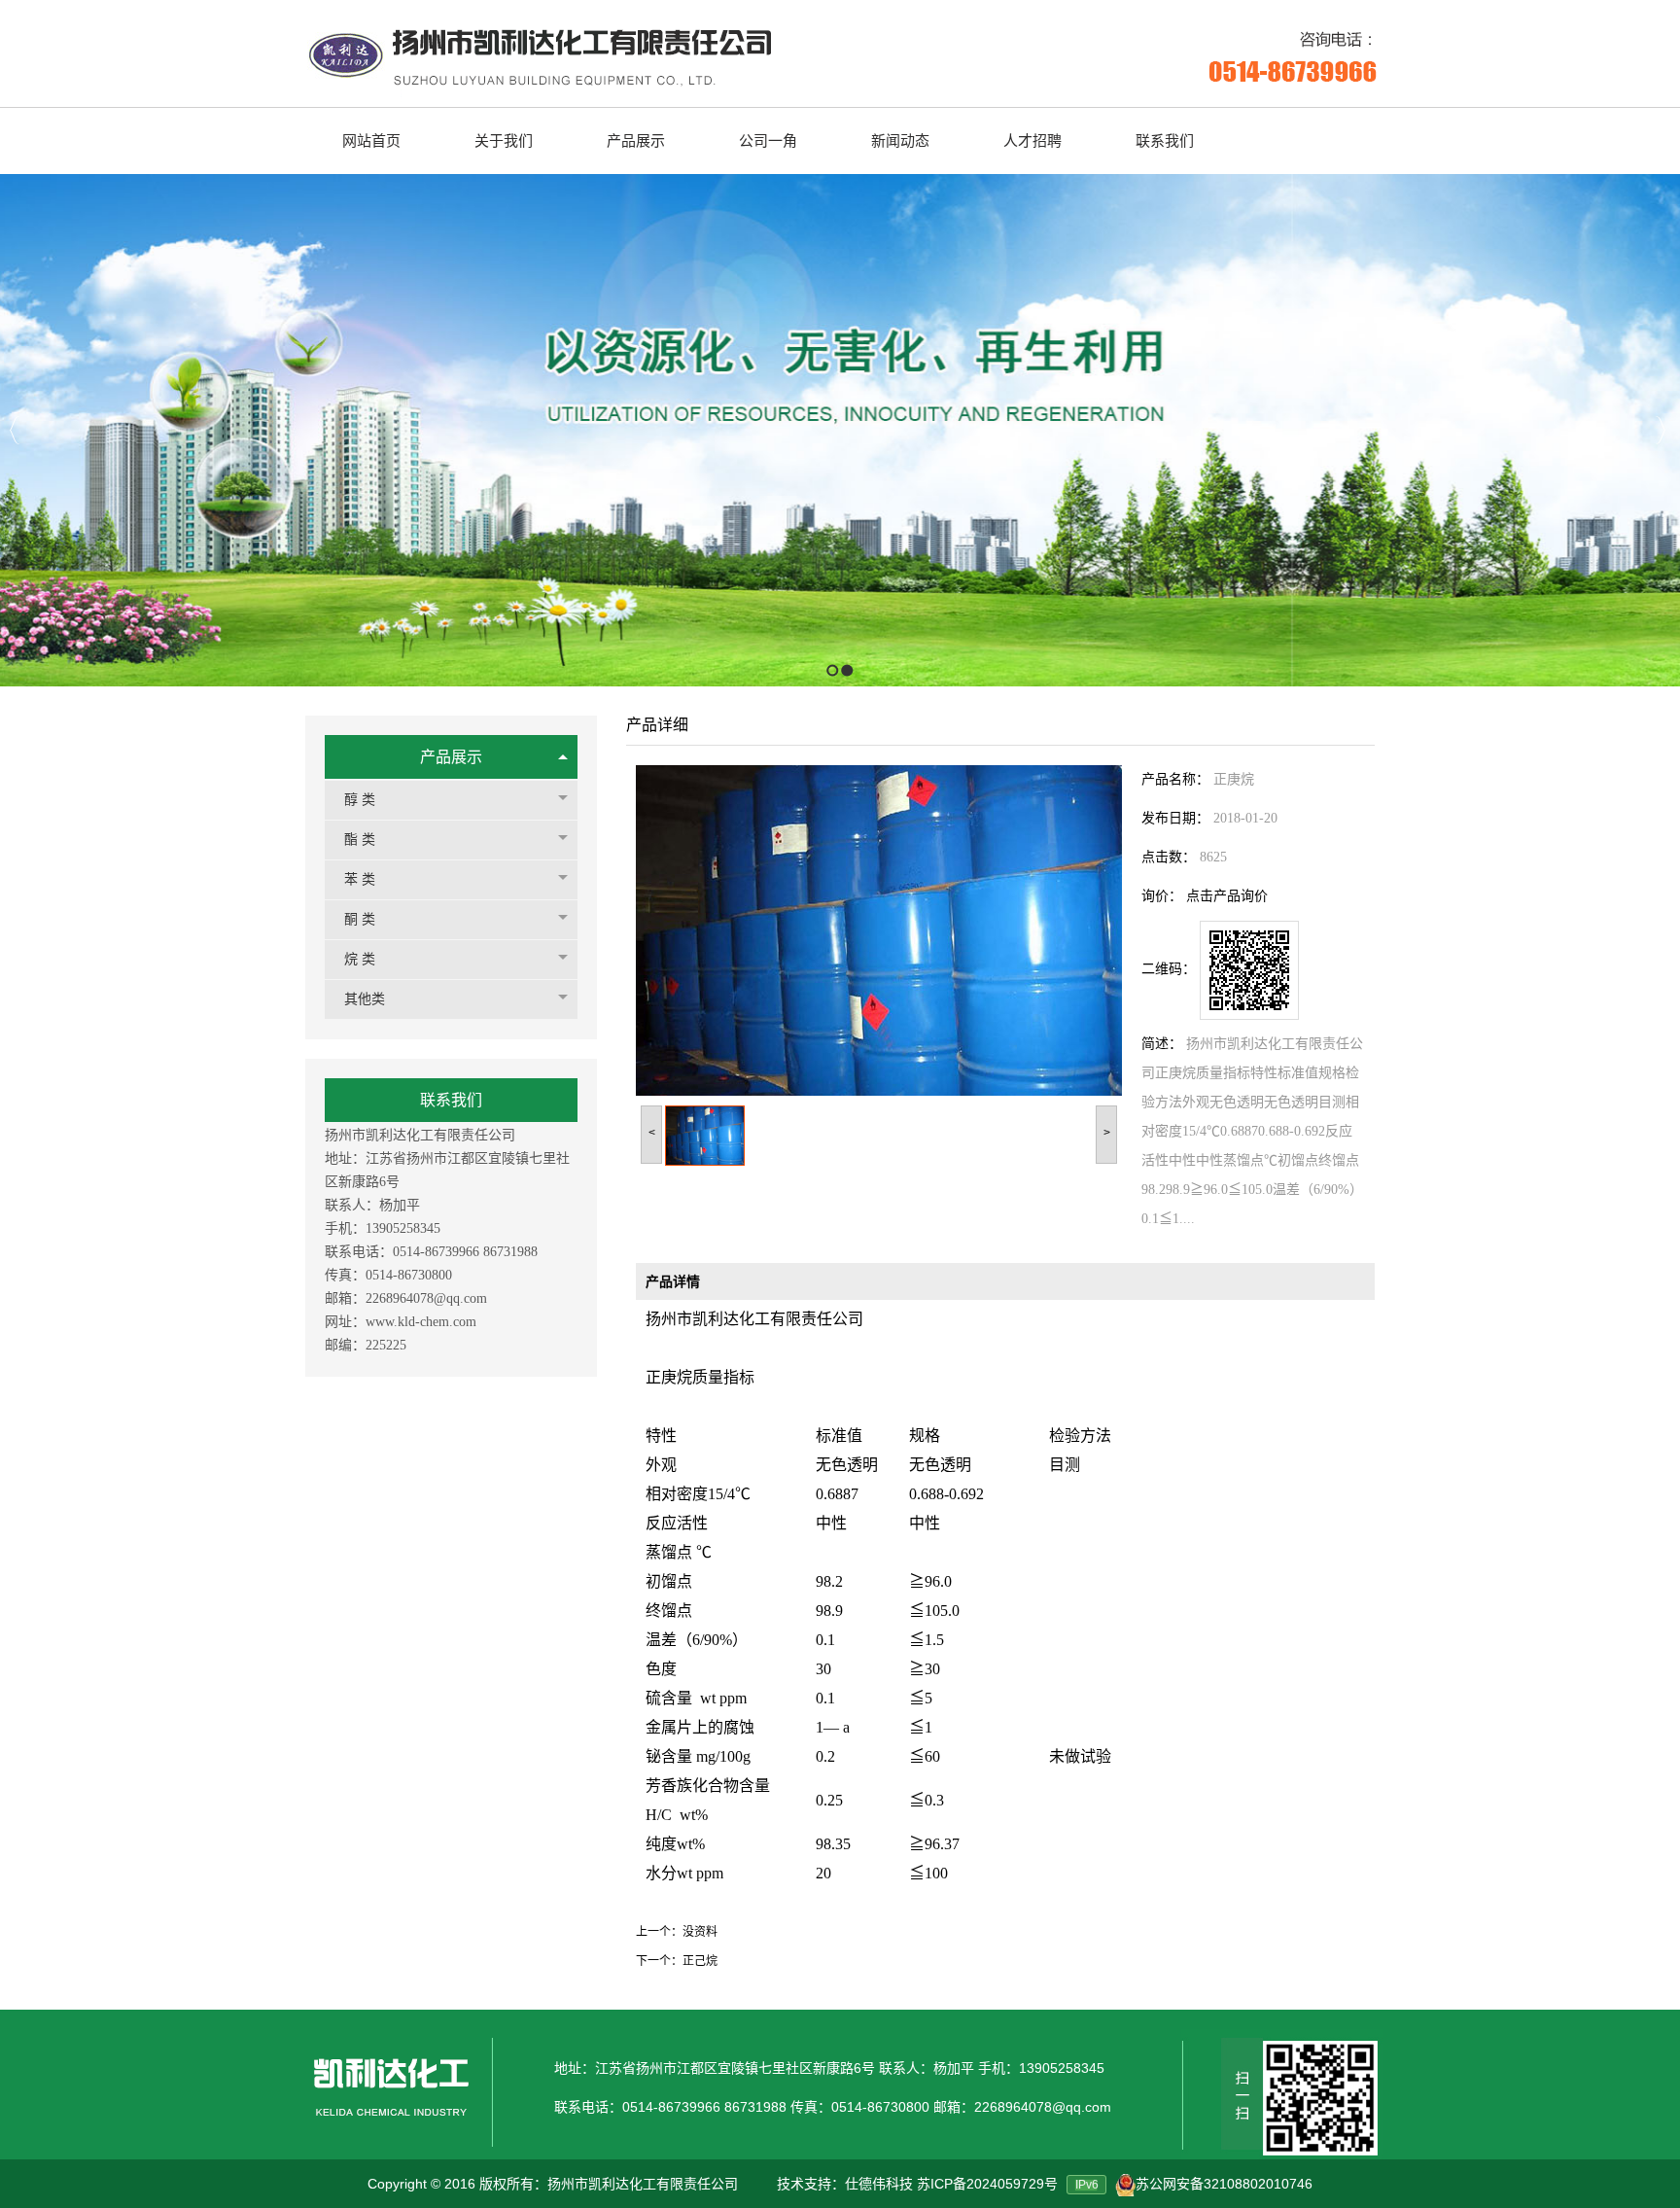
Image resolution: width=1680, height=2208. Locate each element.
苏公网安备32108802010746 (1224, 2184)
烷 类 (360, 959)
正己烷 (700, 1961)
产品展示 (451, 757)
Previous (15, 430)
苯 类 (360, 879)
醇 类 (360, 800)
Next (1660, 430)
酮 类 (360, 919)
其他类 (365, 999)
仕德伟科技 (879, 2184)
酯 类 (360, 840)
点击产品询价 (1227, 896)
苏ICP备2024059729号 (987, 2184)
